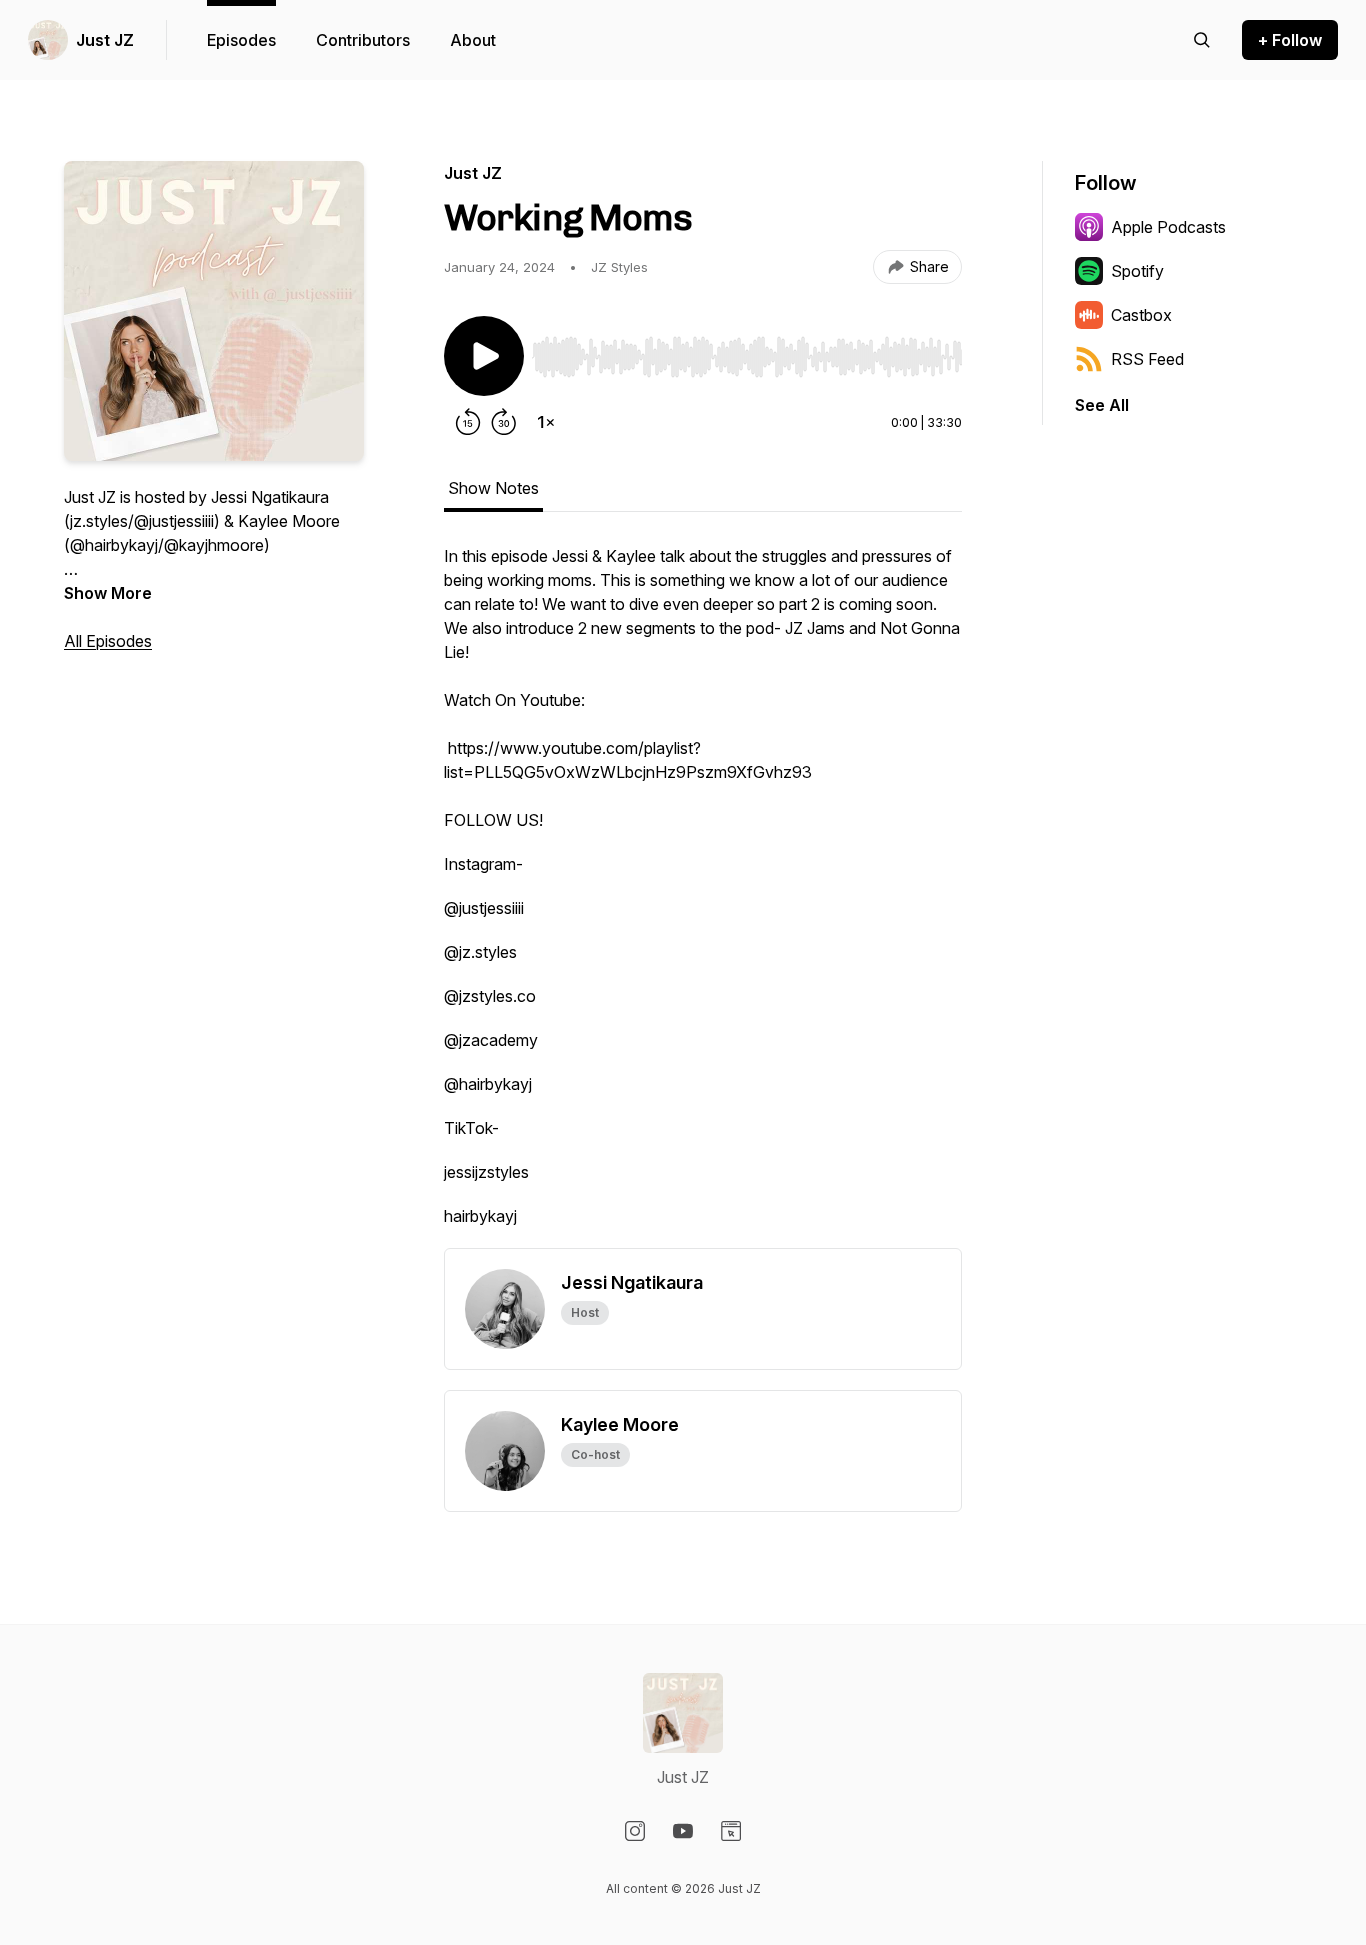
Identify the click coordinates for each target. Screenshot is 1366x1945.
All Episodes (108, 641)
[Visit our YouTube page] (683, 1831)
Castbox (1141, 315)
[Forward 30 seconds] (504, 422)
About (473, 40)
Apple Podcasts (1168, 227)
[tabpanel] (703, 896)
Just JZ (105, 40)
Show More (108, 593)
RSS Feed (1147, 359)
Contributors (363, 40)
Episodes (241, 40)
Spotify (1137, 271)
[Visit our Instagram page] (635, 1831)
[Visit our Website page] (731, 1831)
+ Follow (1290, 40)
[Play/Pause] (484, 356)
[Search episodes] (1202, 40)
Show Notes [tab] (493, 488)
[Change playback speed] (546, 422)
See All (1102, 405)
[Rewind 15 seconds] (468, 422)
